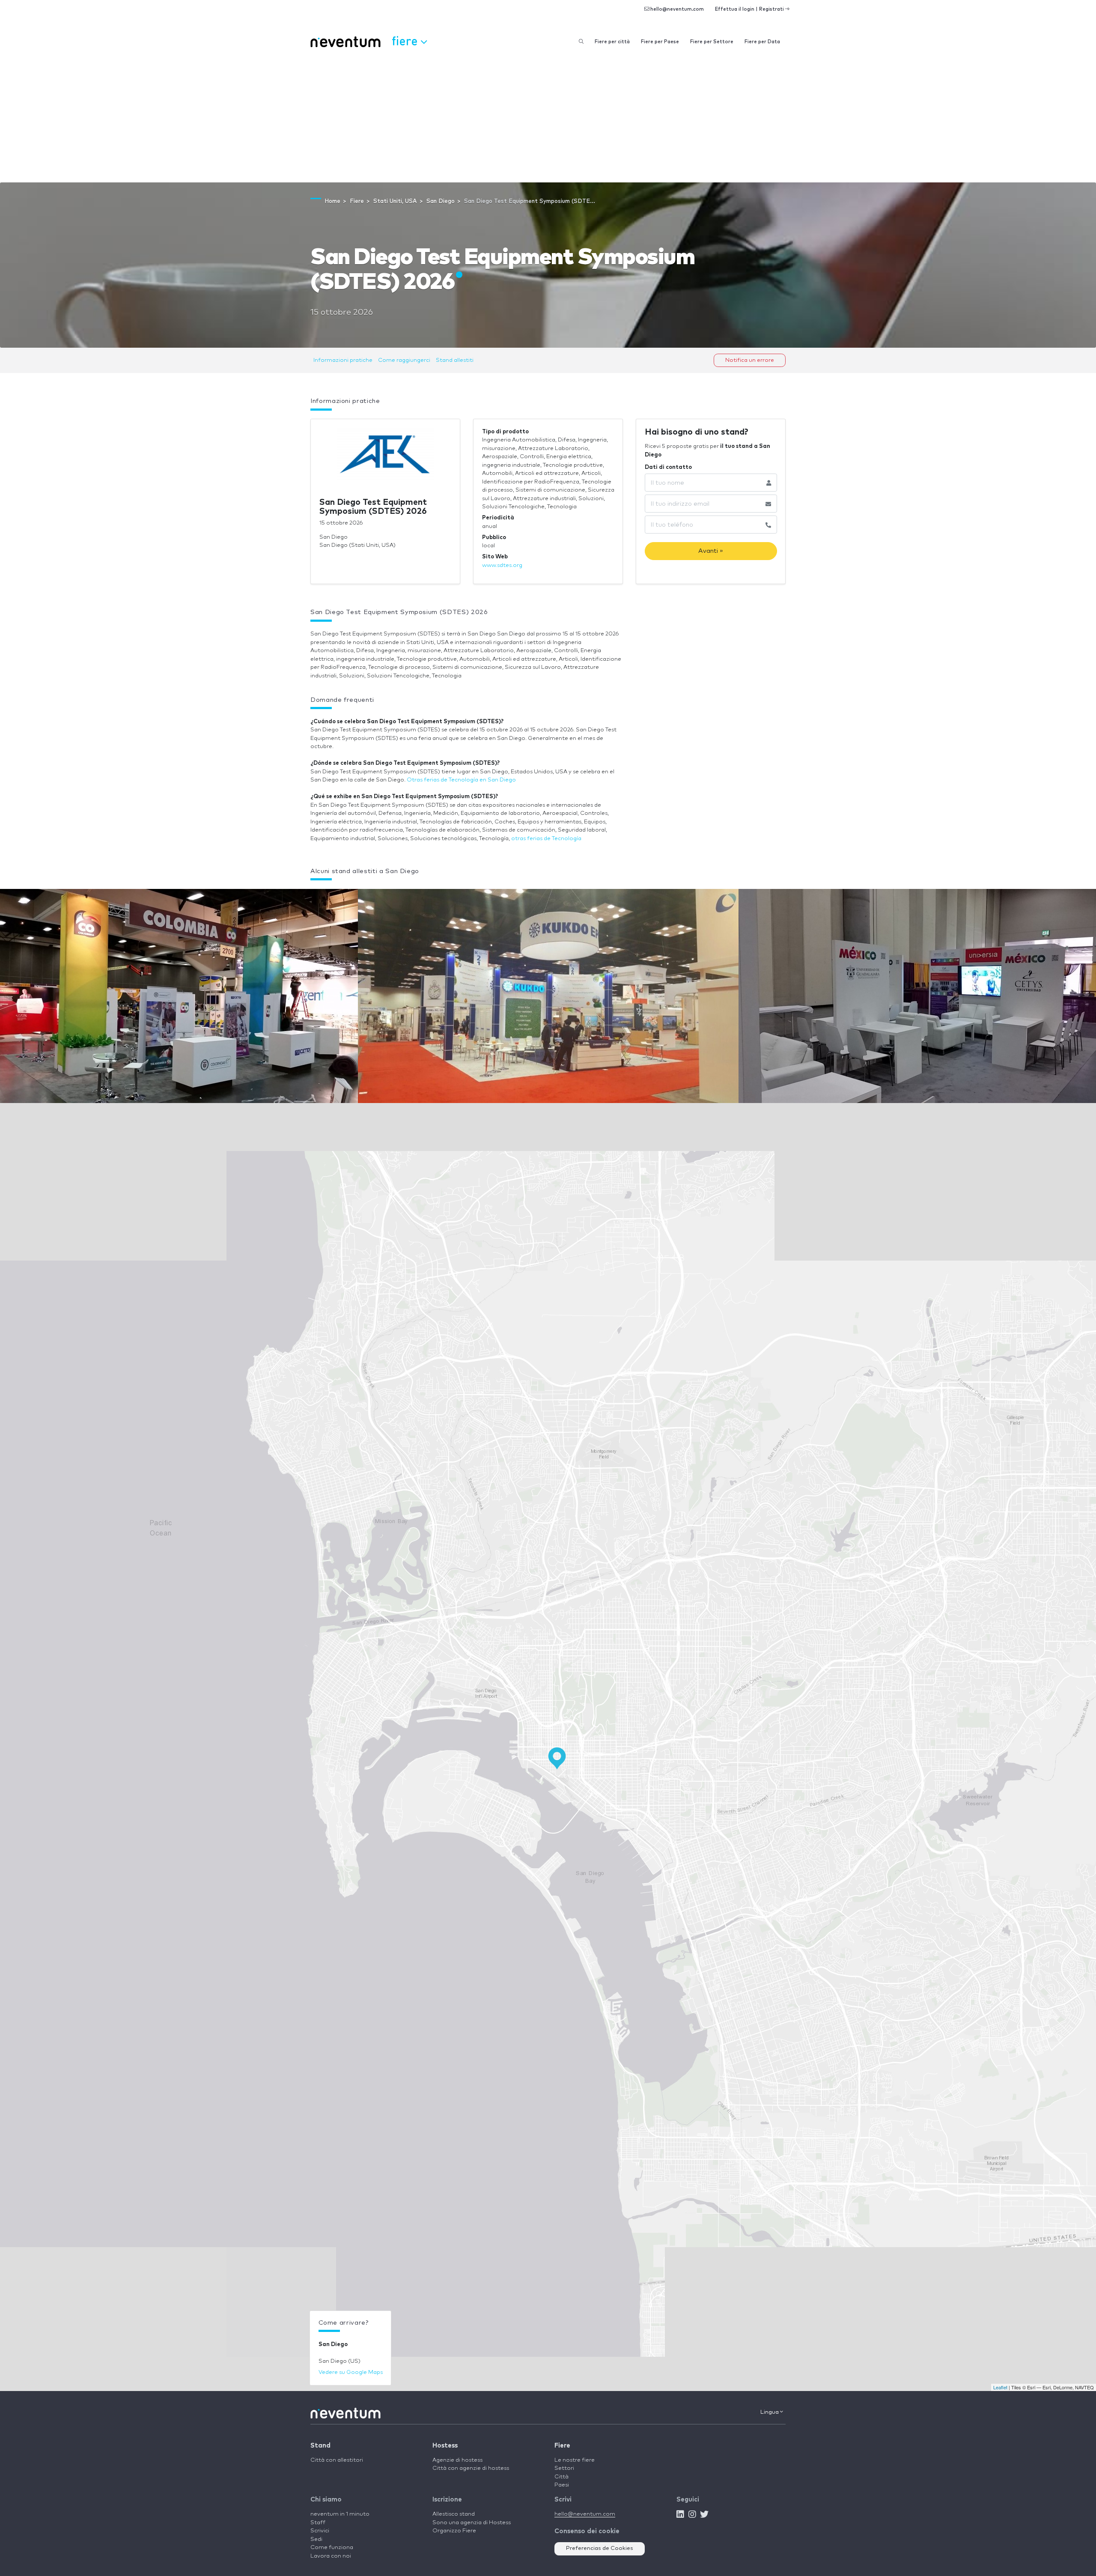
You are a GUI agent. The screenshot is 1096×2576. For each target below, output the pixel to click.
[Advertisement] (548, 118)
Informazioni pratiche (343, 360)
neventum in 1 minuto (340, 2514)
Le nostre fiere (575, 2460)
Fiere (562, 2446)
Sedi (316, 2539)
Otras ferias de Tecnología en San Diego (461, 780)
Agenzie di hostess (457, 2460)
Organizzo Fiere (454, 2531)
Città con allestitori (337, 2460)
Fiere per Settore (712, 42)
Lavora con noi (331, 2556)
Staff (318, 2523)
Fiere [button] (406, 40)
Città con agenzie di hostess (471, 2468)
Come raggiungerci (404, 360)
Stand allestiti (455, 360)
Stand (320, 2446)
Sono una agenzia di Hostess (472, 2523)
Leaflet (1000, 2387)
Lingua (770, 2412)
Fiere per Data (762, 42)
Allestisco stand (454, 2514)
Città (561, 2477)
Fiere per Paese (660, 42)
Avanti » (711, 551)
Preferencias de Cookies (600, 2548)
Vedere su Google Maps (351, 2372)
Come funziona (332, 2548)
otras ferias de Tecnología (546, 839)
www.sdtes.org (502, 565)
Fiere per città (612, 42)
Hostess (445, 2446)
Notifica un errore (750, 360)
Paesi (562, 2485)
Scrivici (320, 2531)
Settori (564, 2468)
